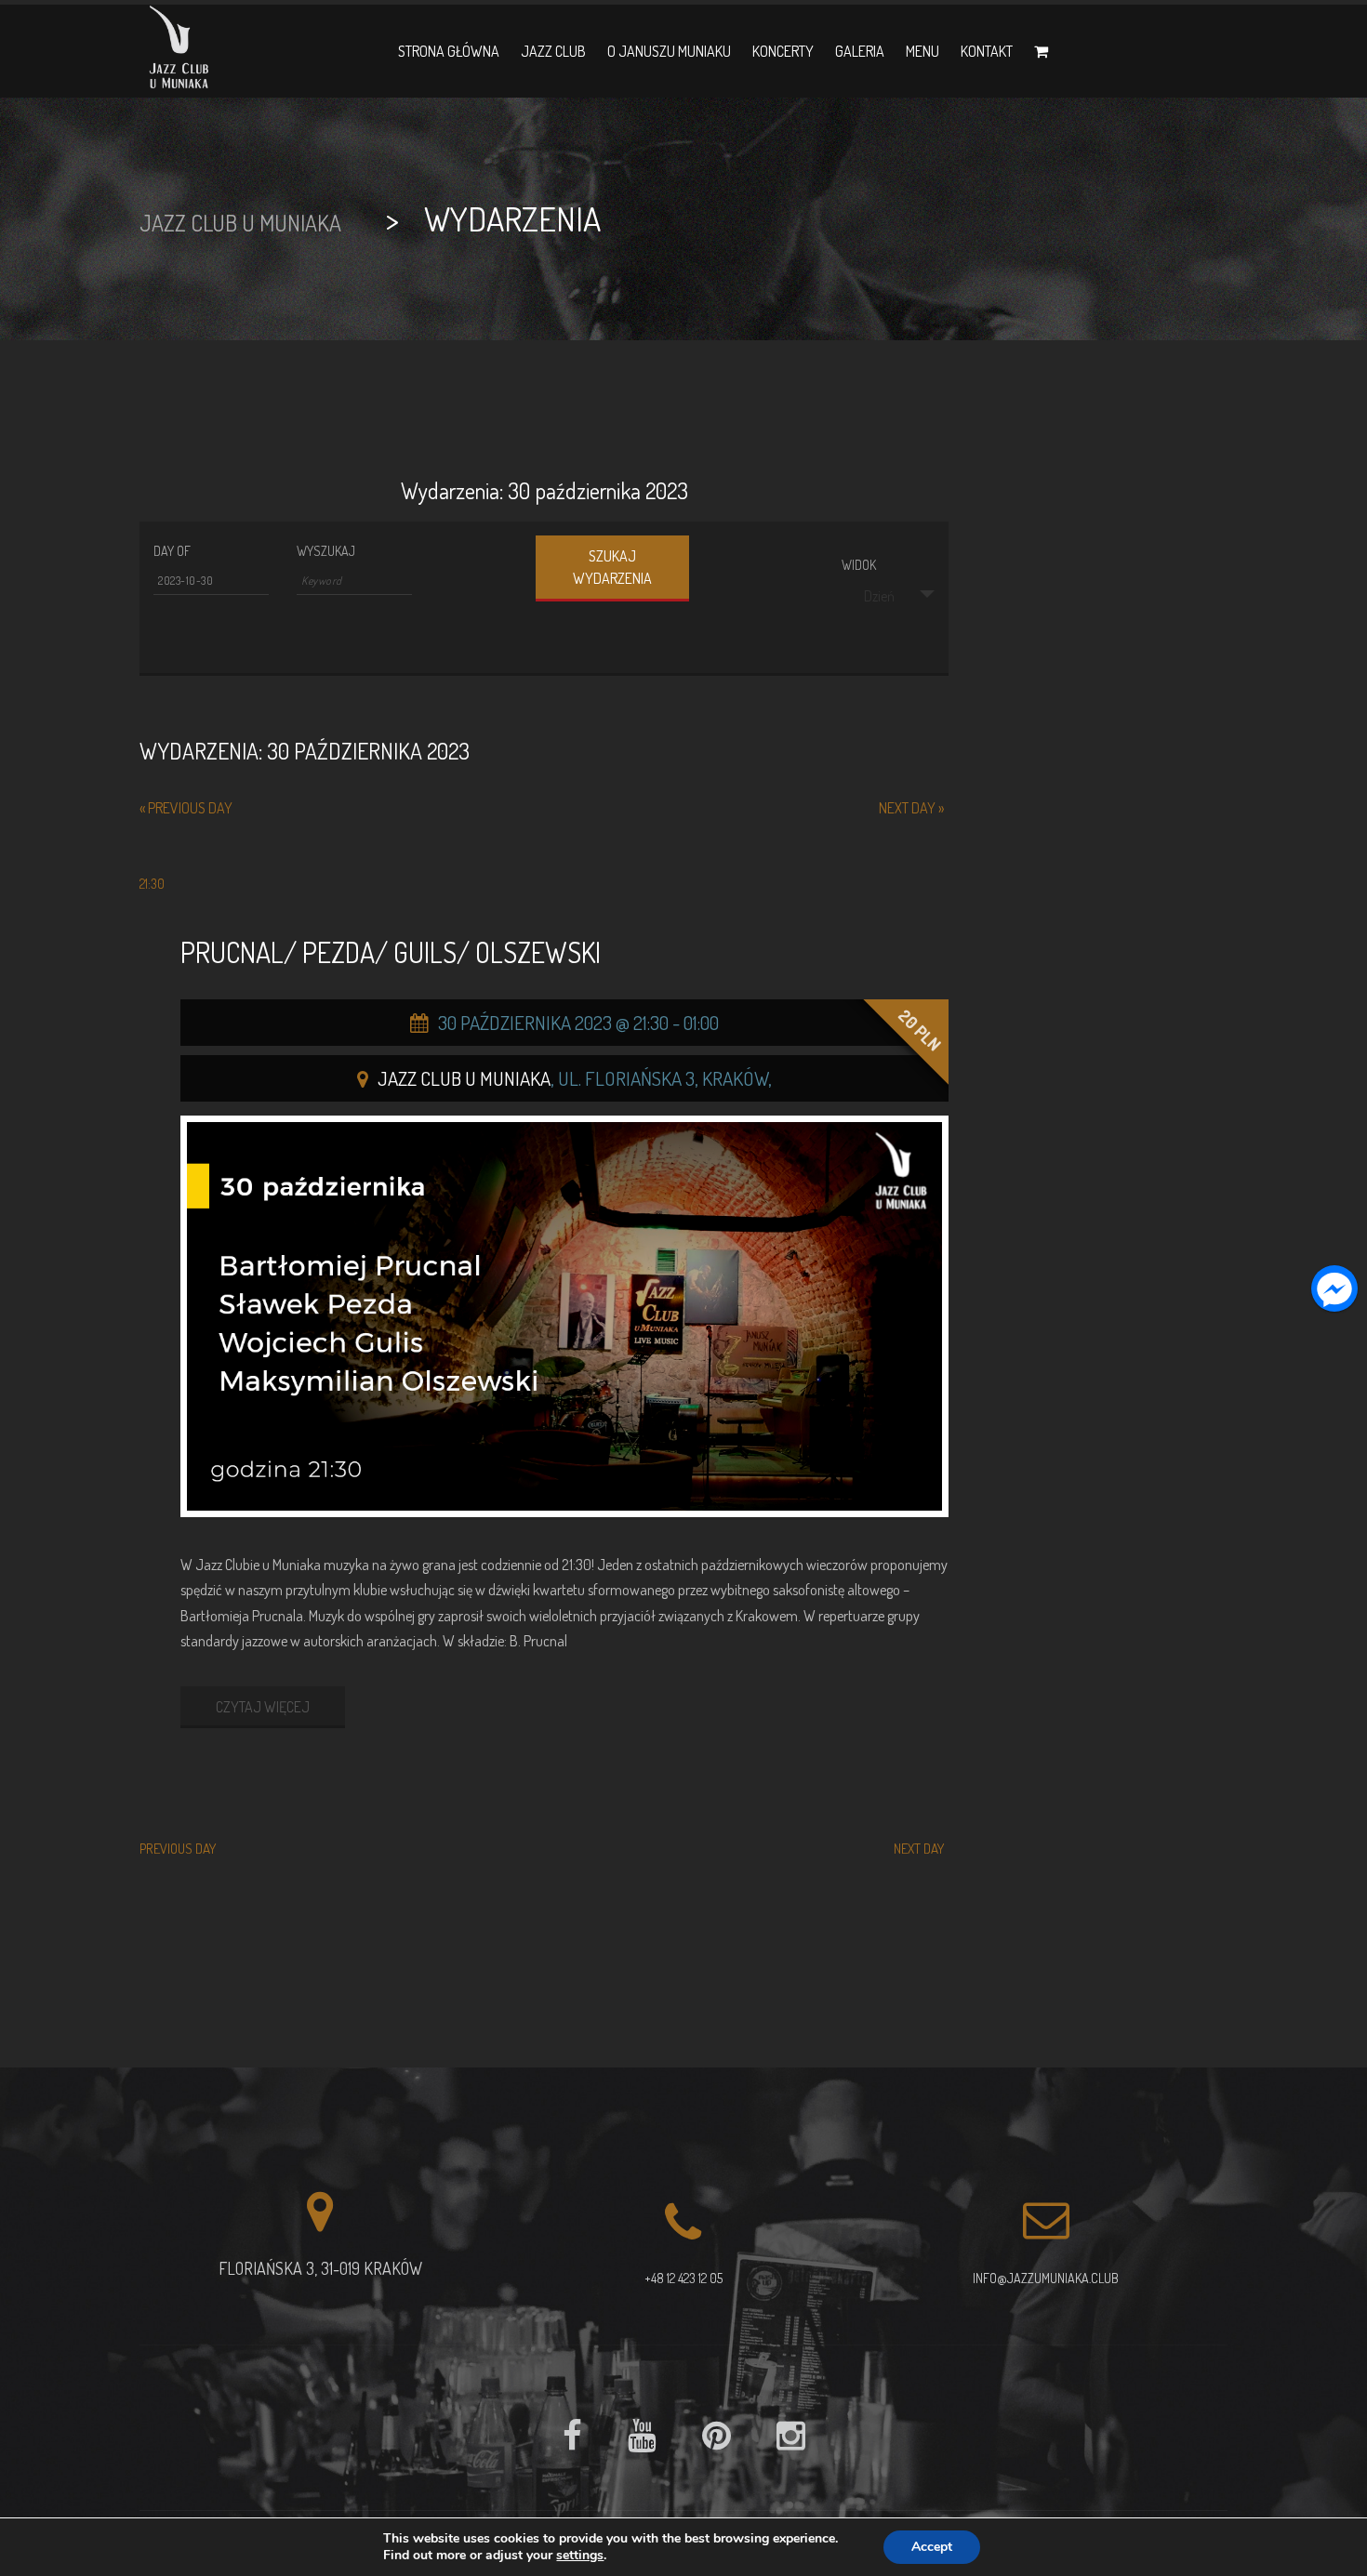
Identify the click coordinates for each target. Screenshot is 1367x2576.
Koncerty (783, 51)
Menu (922, 51)
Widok (859, 565)
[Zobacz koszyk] (1041, 51)
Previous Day (186, 808)
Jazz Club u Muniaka (464, 1078)
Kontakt (987, 51)
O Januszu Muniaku (669, 51)
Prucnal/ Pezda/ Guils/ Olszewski (391, 952)
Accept (932, 2547)
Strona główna (449, 51)
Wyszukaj (326, 551)
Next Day (911, 808)
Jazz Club (553, 51)
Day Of (172, 551)
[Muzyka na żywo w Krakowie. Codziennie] (179, 51)
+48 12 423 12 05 (683, 2278)
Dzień (879, 596)
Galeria (860, 51)
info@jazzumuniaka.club (1046, 2278)
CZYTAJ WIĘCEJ (263, 1707)
